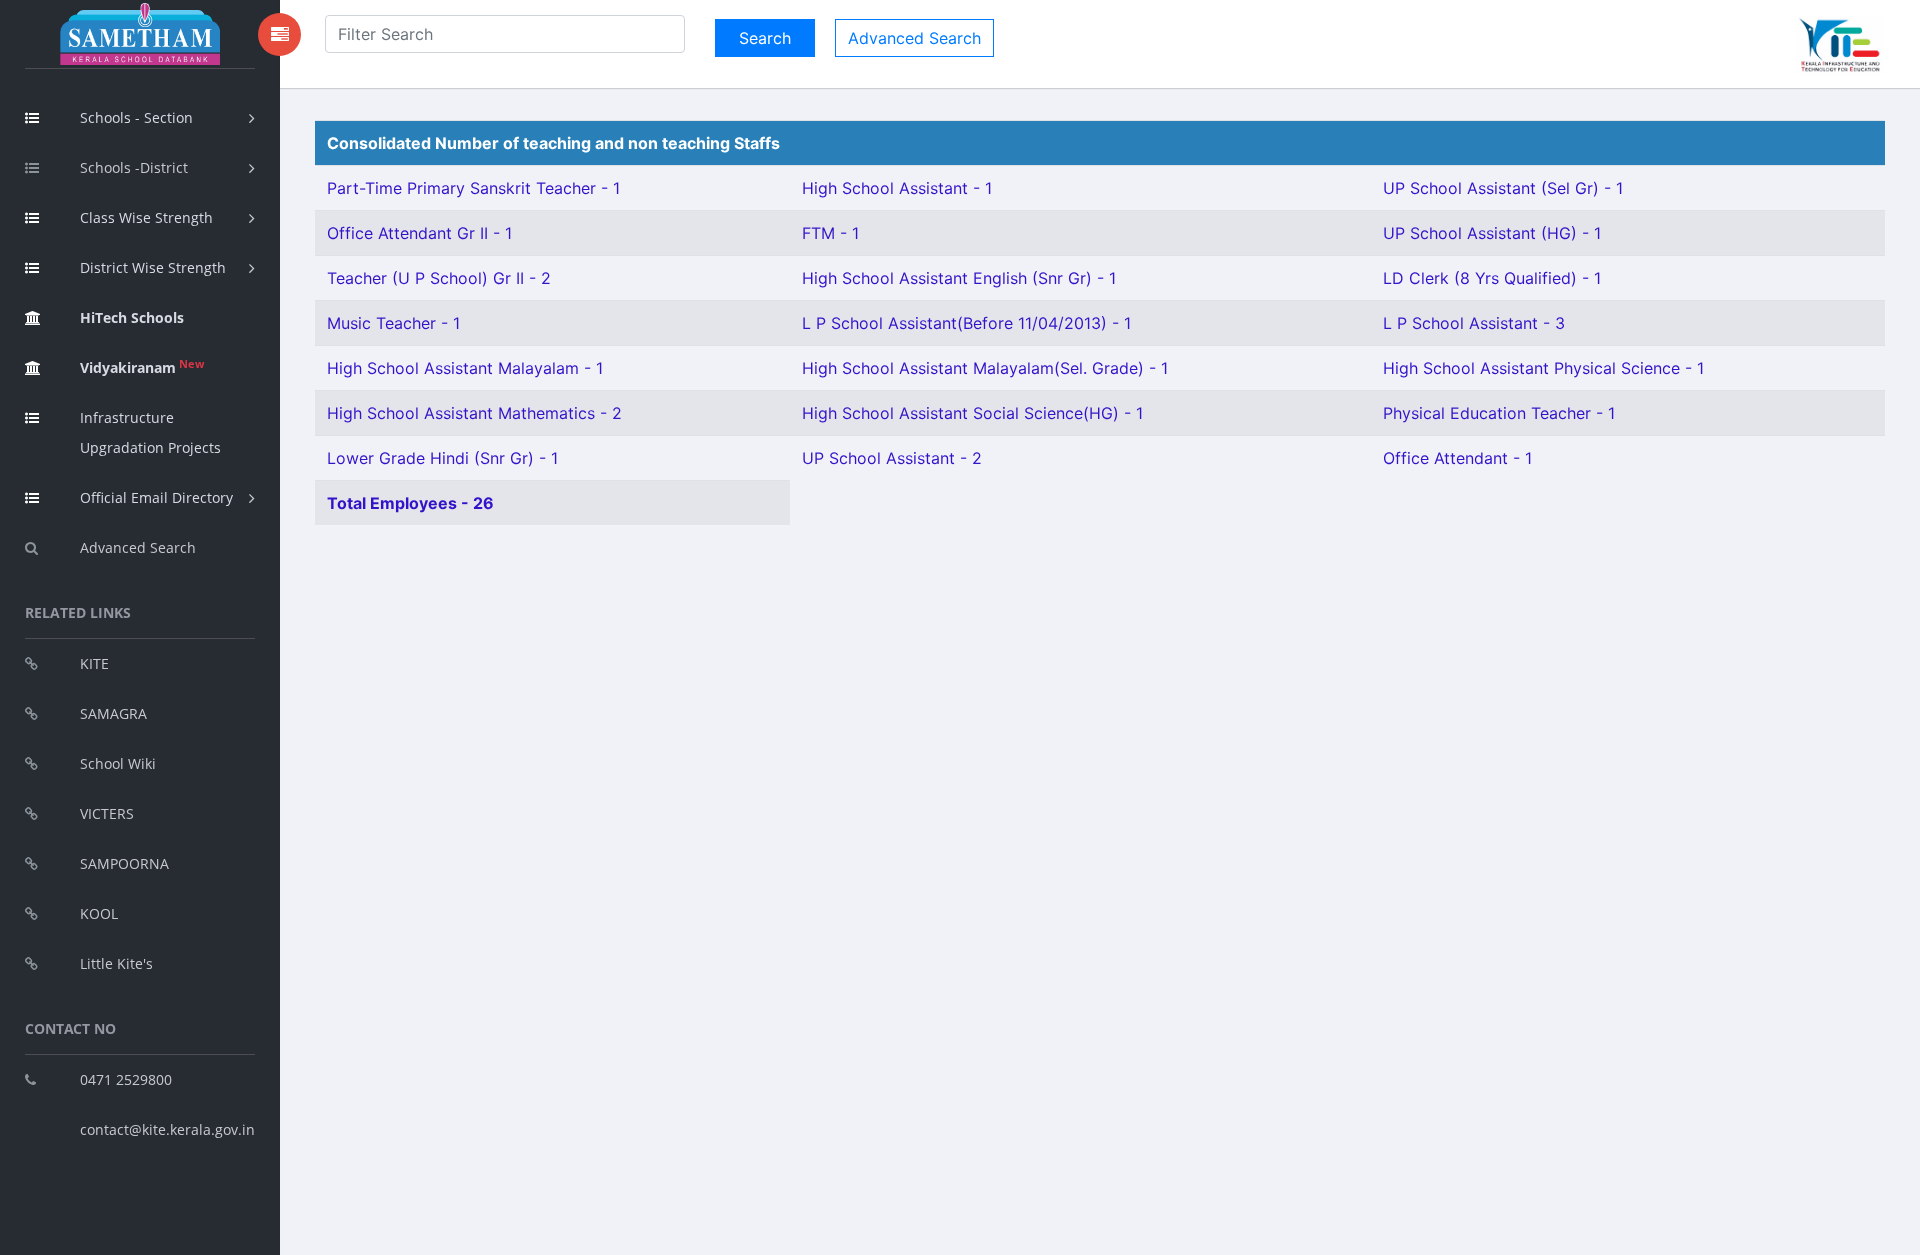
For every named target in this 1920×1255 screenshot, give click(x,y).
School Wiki (118, 763)
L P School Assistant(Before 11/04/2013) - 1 (966, 323)
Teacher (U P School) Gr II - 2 (439, 278)
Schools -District (134, 167)
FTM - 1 (830, 233)
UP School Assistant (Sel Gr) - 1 (1503, 188)
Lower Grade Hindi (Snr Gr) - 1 (442, 458)
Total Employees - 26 (410, 503)
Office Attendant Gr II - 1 (419, 233)
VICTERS (107, 813)
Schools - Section (136, 117)
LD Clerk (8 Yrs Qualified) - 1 (1492, 278)
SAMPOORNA (124, 863)
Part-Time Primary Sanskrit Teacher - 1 (473, 188)
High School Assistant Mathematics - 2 (474, 413)
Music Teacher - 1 (393, 323)
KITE (94, 663)
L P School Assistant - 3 (1474, 323)
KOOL (99, 913)
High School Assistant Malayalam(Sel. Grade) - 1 (985, 368)
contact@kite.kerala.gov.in (167, 1129)
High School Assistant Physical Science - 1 (1543, 368)
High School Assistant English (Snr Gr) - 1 (959, 278)
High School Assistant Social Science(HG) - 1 (972, 413)
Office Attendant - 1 (1457, 458)
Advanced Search (138, 547)
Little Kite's (116, 963)
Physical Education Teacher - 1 (1499, 413)
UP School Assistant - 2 (892, 458)
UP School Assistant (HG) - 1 (1492, 233)
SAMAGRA (113, 713)
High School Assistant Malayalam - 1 (465, 368)
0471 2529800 (126, 1079)
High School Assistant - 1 (897, 188)
